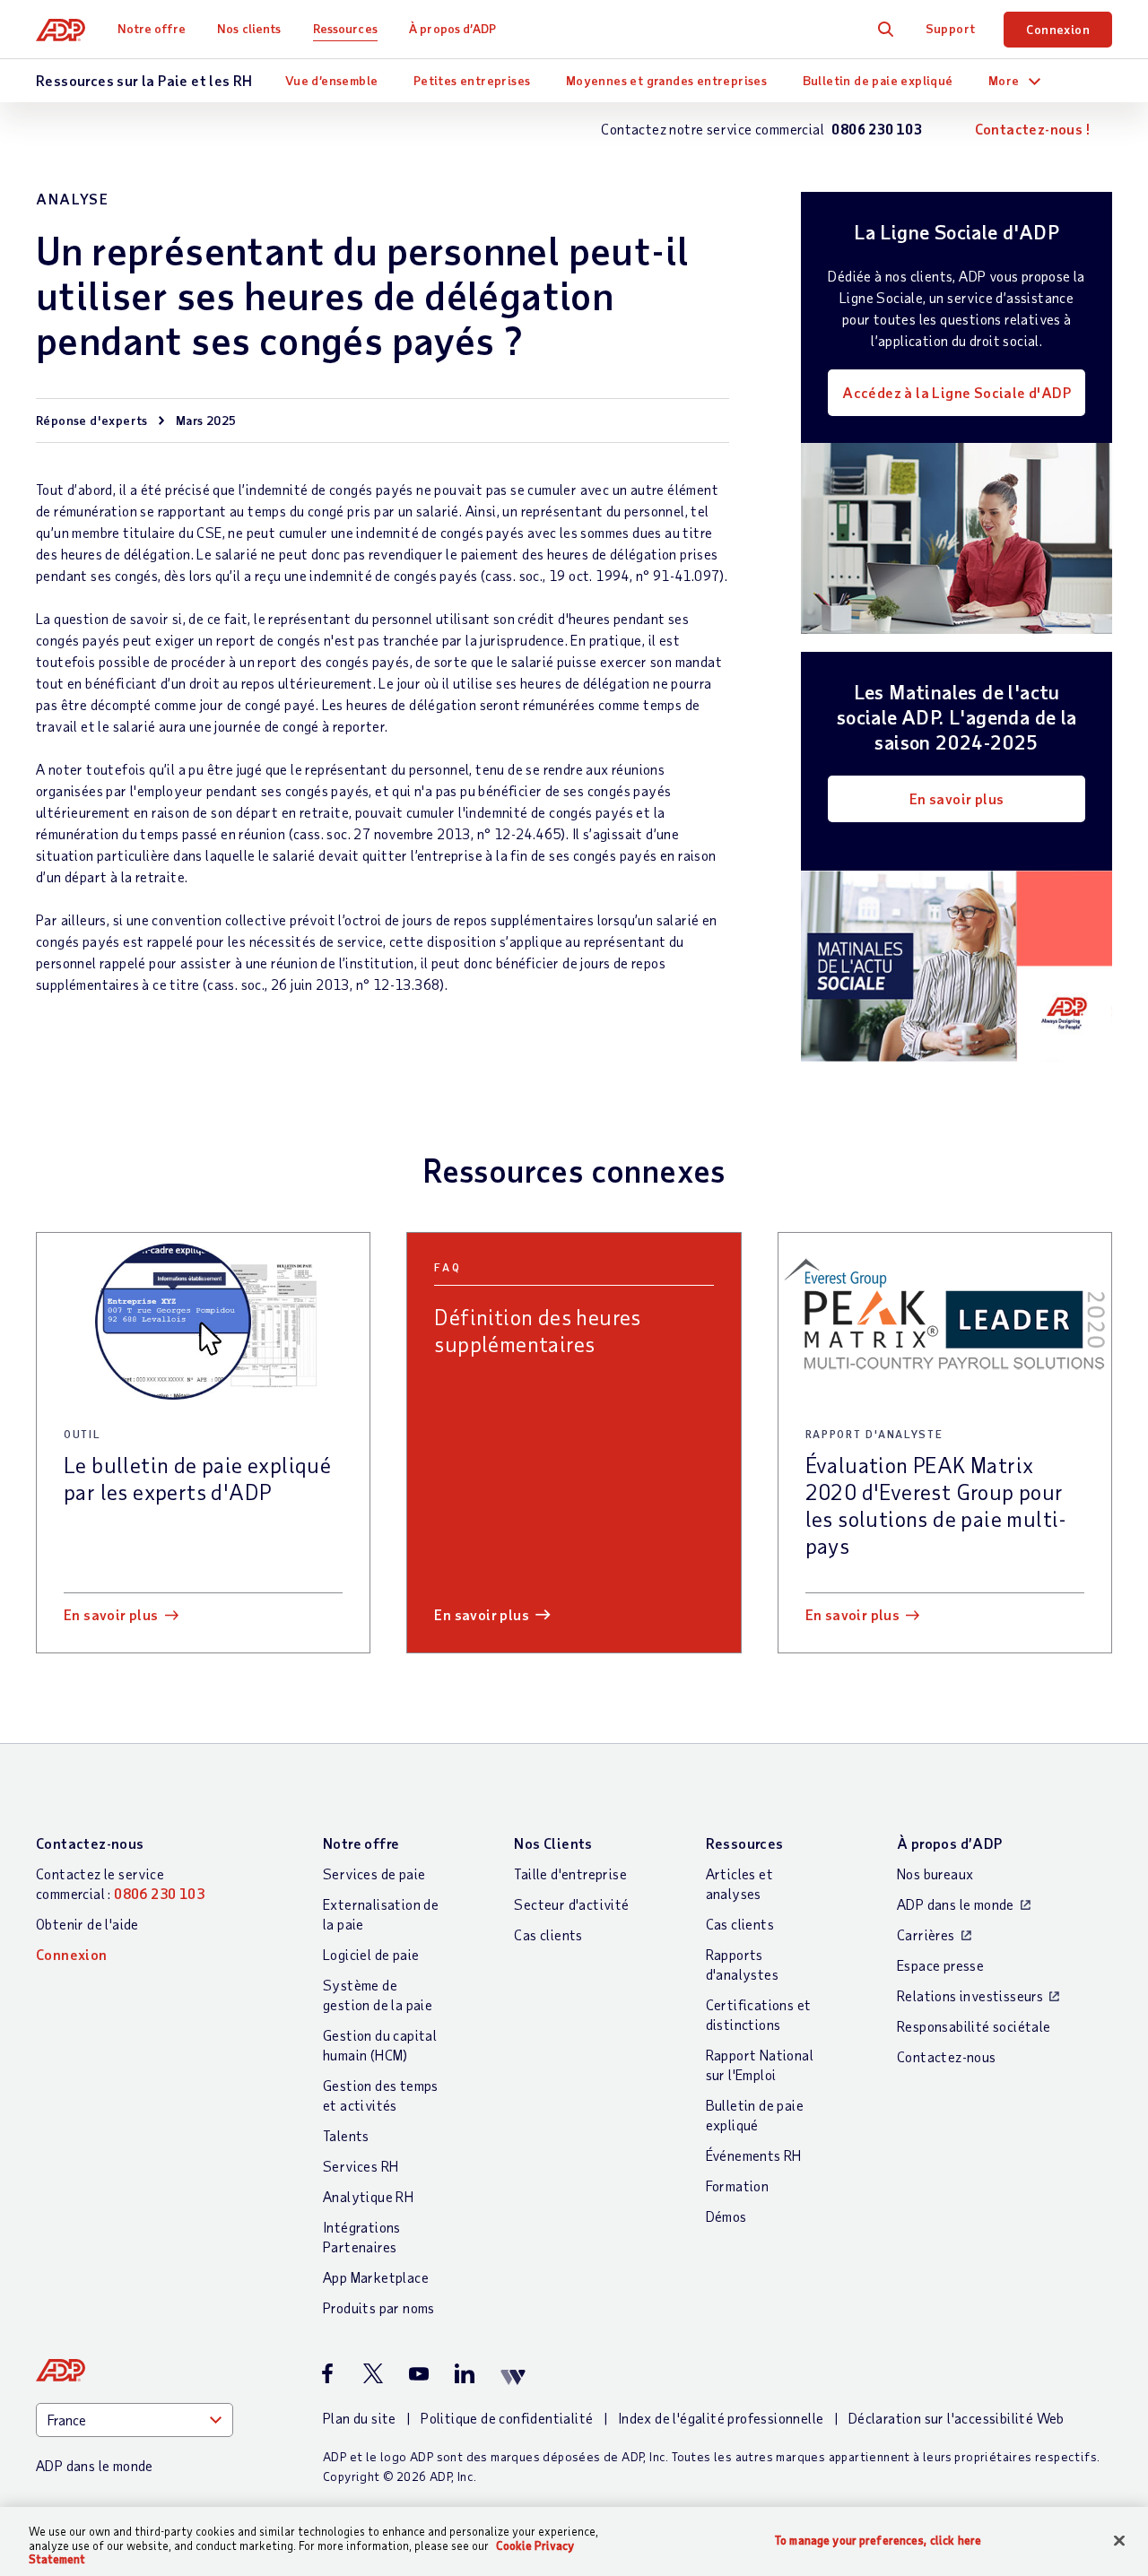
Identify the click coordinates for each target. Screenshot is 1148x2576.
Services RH (361, 2166)
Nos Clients (553, 1843)
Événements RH (754, 2155)
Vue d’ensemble (332, 80)
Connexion (1058, 29)
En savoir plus (957, 798)
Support (951, 28)
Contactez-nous (90, 1843)
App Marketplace (376, 2277)
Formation (738, 2186)
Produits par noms (379, 2307)
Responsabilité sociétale (974, 2026)
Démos (726, 2216)
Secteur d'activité (571, 1904)
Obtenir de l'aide (87, 1924)
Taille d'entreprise (570, 1873)
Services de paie (374, 1873)
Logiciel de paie (371, 1954)
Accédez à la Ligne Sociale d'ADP (957, 392)
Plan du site (360, 2418)
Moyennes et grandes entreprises (666, 80)
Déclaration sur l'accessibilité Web (957, 2418)
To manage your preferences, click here (878, 2540)
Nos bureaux (935, 1873)
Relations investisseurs (970, 1995)
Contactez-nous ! (1032, 129)
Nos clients (249, 28)
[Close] (1119, 2540)
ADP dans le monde (956, 1904)
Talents (346, 2135)
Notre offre (152, 28)
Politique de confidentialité (507, 2418)
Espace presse (940, 1965)
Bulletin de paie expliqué (878, 80)
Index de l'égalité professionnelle (721, 2418)
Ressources (345, 28)
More (1004, 80)
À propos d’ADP (452, 28)
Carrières (926, 1934)
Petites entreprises (472, 80)
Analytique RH (368, 2196)
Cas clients (548, 1934)
